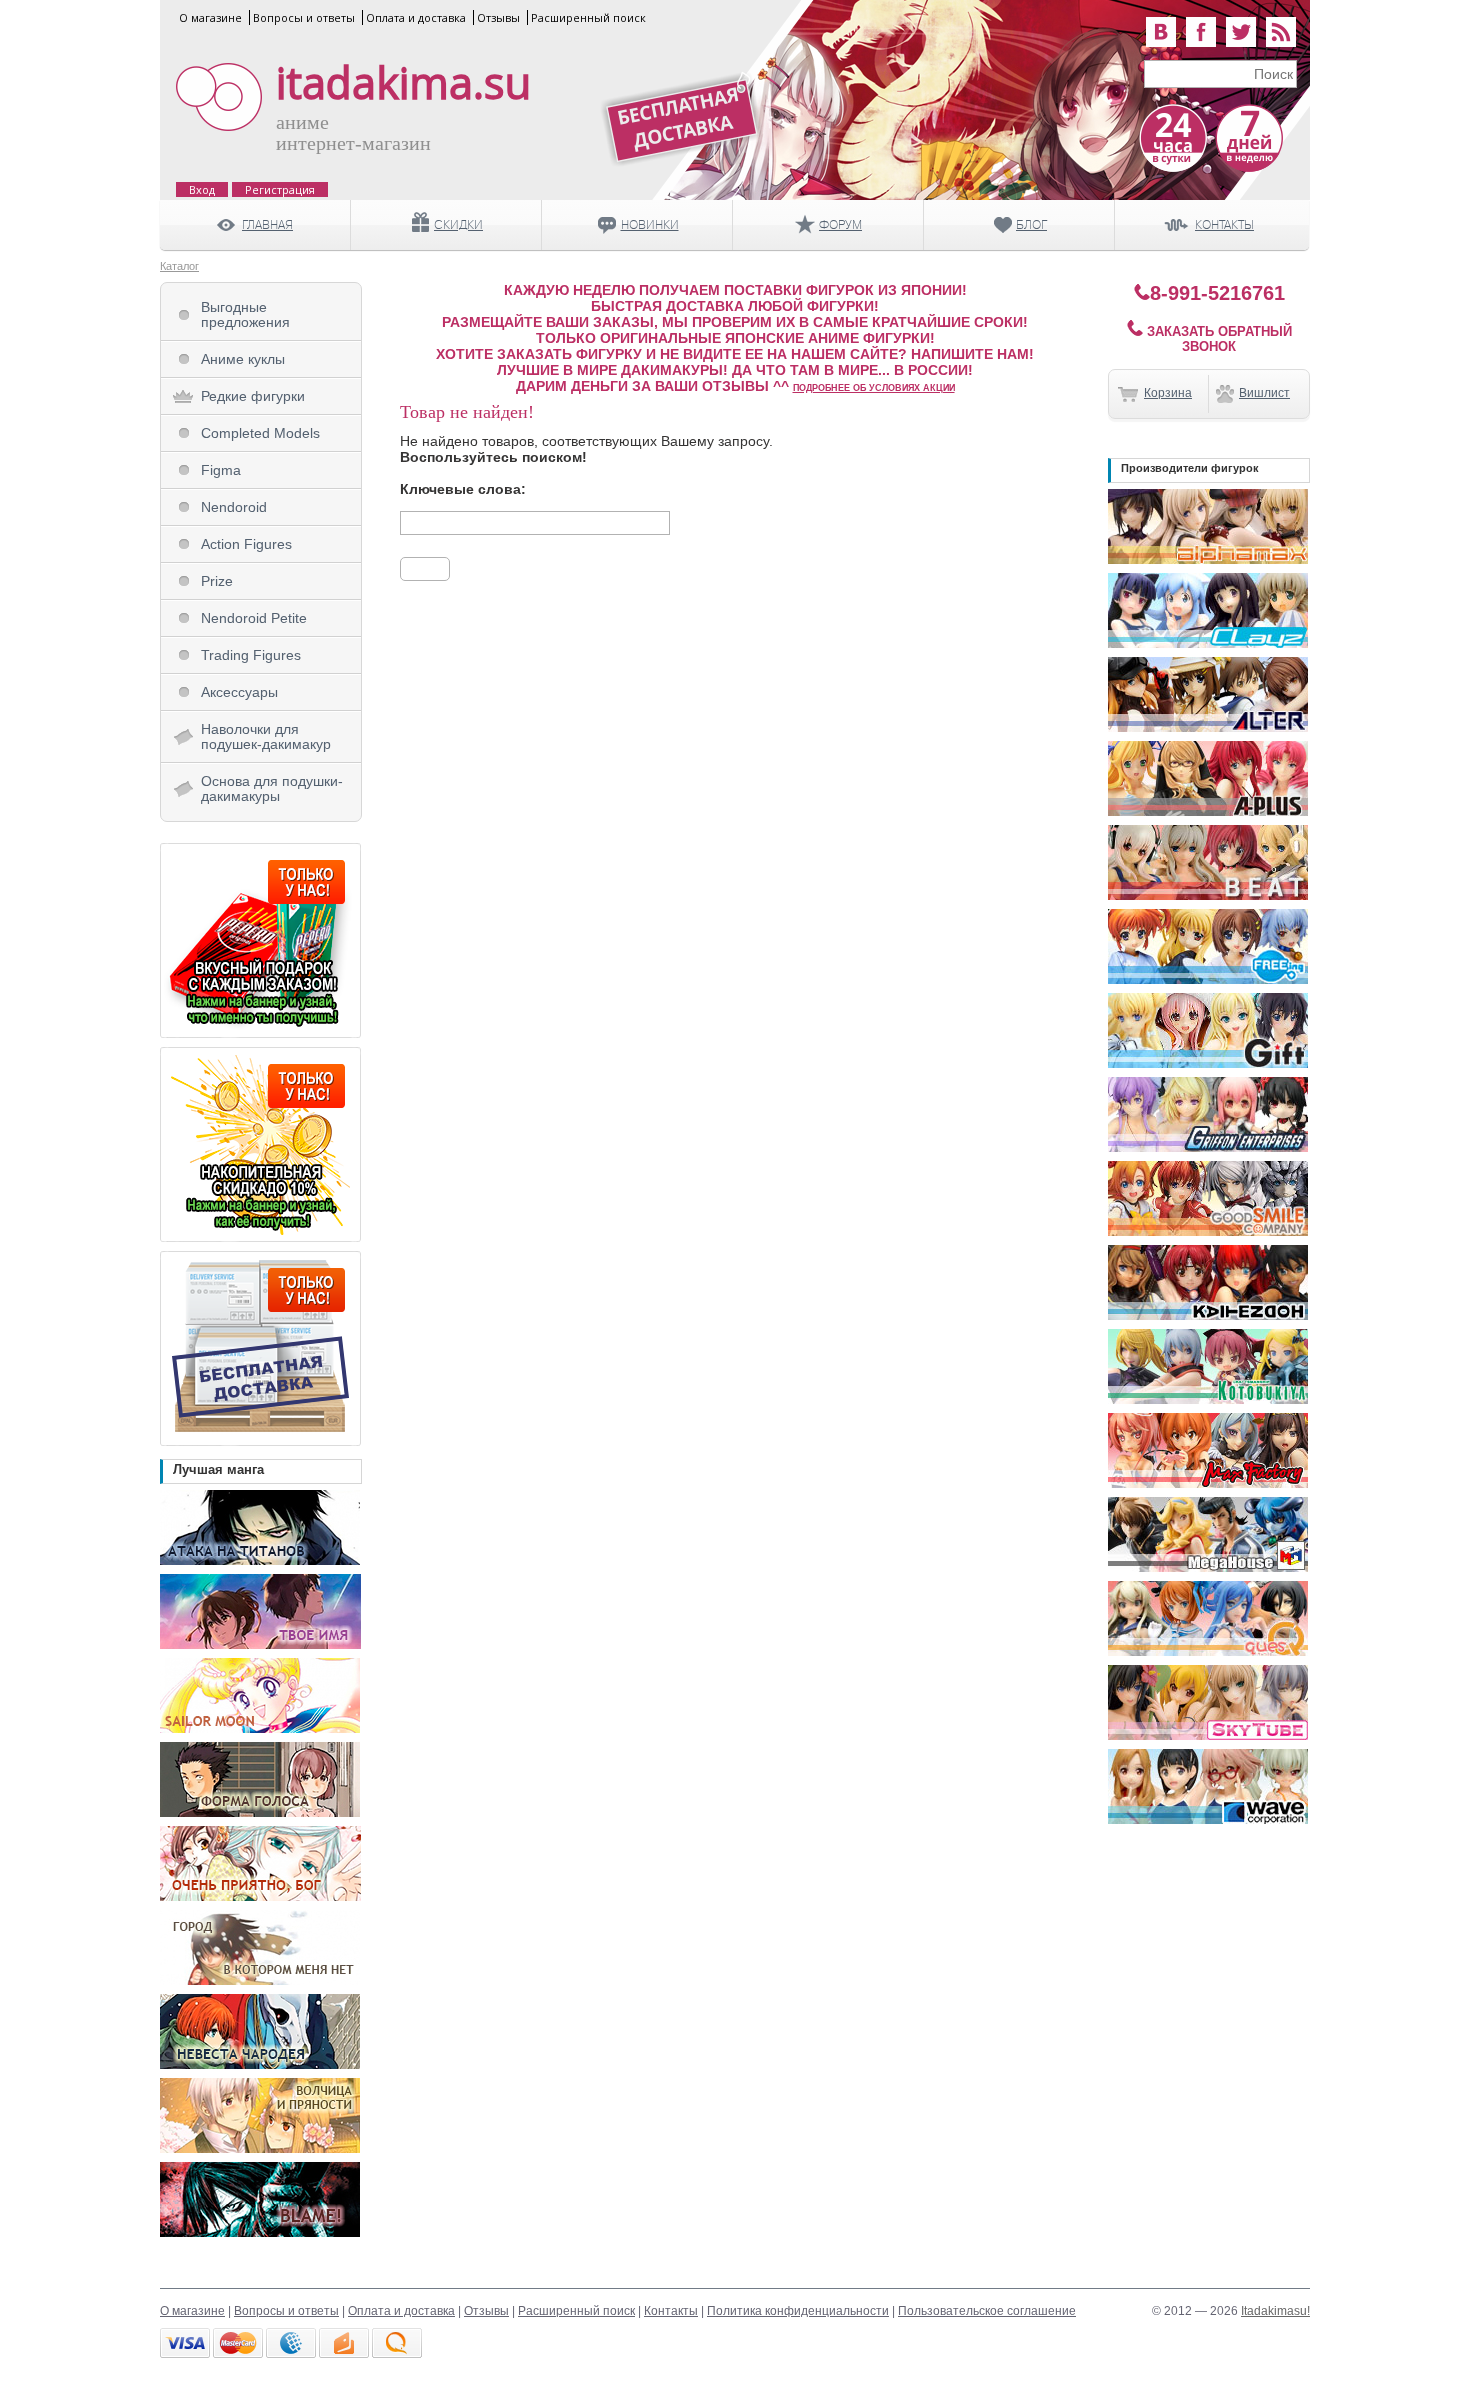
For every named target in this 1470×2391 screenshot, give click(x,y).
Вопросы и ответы (304, 17)
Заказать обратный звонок (1217, 339)
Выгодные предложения (245, 314)
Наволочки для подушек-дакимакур (266, 736)
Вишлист (1264, 393)
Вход (202, 189)
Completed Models (260, 433)
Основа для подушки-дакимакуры (272, 788)
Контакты (671, 2311)
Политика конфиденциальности (798, 2311)
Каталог (179, 266)
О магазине (210, 17)
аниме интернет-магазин (353, 132)
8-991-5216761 (1217, 293)
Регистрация (280, 189)
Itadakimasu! (1275, 2311)
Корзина (1168, 393)
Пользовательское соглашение (987, 2311)
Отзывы (498, 17)
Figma (221, 470)
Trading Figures (251, 655)
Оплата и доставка (416, 17)
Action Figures (246, 544)
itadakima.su (403, 82)
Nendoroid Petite (254, 618)
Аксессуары (239, 692)
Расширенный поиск (588, 17)
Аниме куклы (243, 359)
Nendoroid (234, 507)
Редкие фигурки (253, 396)
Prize (217, 581)
